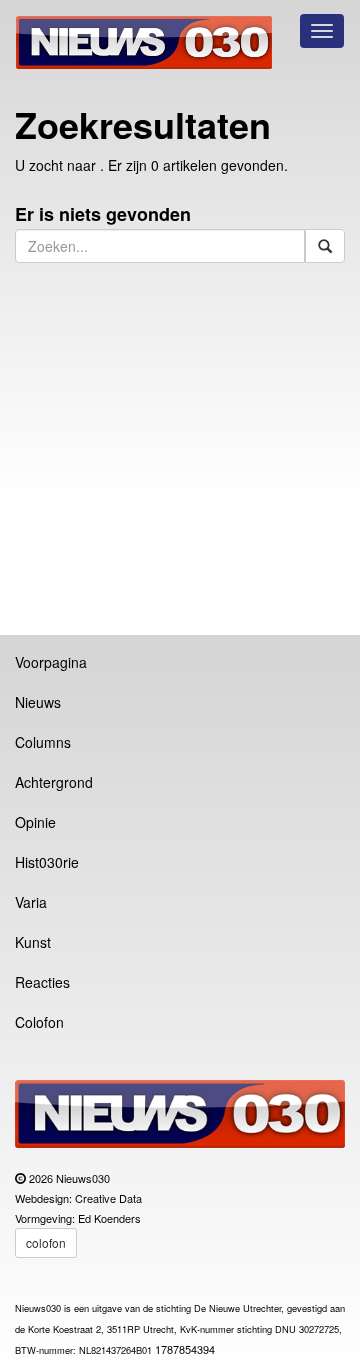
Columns (43, 742)
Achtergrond (54, 782)
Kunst (33, 942)
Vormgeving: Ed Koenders (78, 1218)
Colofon (39, 1022)
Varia (31, 902)
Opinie (35, 822)
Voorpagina (51, 662)
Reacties (42, 982)
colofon (46, 1242)
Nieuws (38, 702)
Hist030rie (47, 862)
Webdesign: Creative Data (78, 1198)
